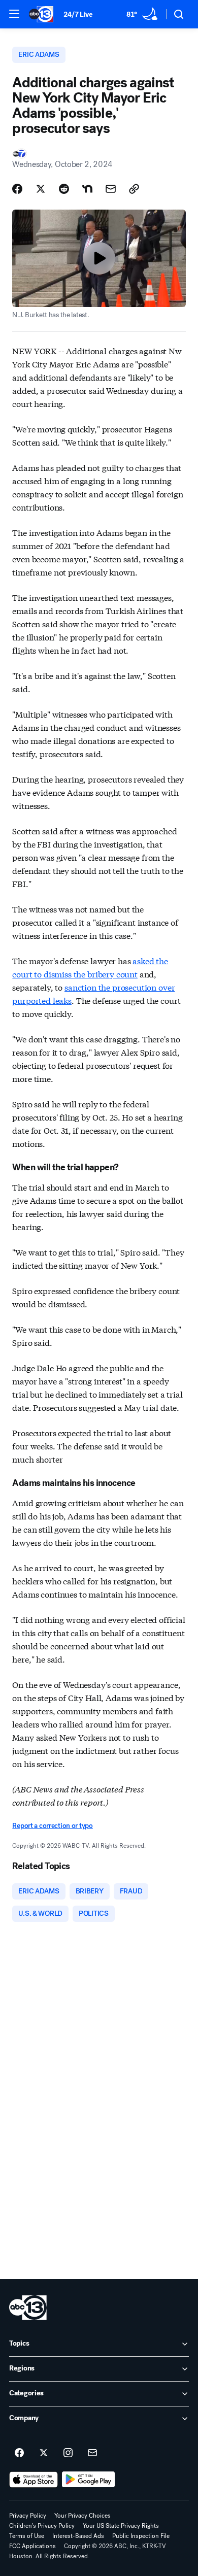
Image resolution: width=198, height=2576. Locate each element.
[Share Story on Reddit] (64, 189)
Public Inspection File (141, 2536)
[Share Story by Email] (111, 189)
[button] (14, 14)
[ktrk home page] (28, 2308)
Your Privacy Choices (82, 2516)
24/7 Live (78, 14)
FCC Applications (32, 2546)
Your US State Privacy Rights (121, 2526)
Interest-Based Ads (78, 2536)
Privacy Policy (28, 2516)
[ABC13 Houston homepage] (41, 14)
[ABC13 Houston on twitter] (44, 2453)
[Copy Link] (134, 189)
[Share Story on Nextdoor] (87, 189)
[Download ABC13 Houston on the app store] (34, 2480)
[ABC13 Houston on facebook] (19, 2453)
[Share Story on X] (41, 189)
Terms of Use (27, 2536)
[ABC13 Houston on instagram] (68, 2453)
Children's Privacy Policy (42, 2526)
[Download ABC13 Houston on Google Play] (89, 2480)
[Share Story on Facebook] (17, 189)
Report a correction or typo (52, 1826)
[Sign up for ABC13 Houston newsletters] (92, 2453)
